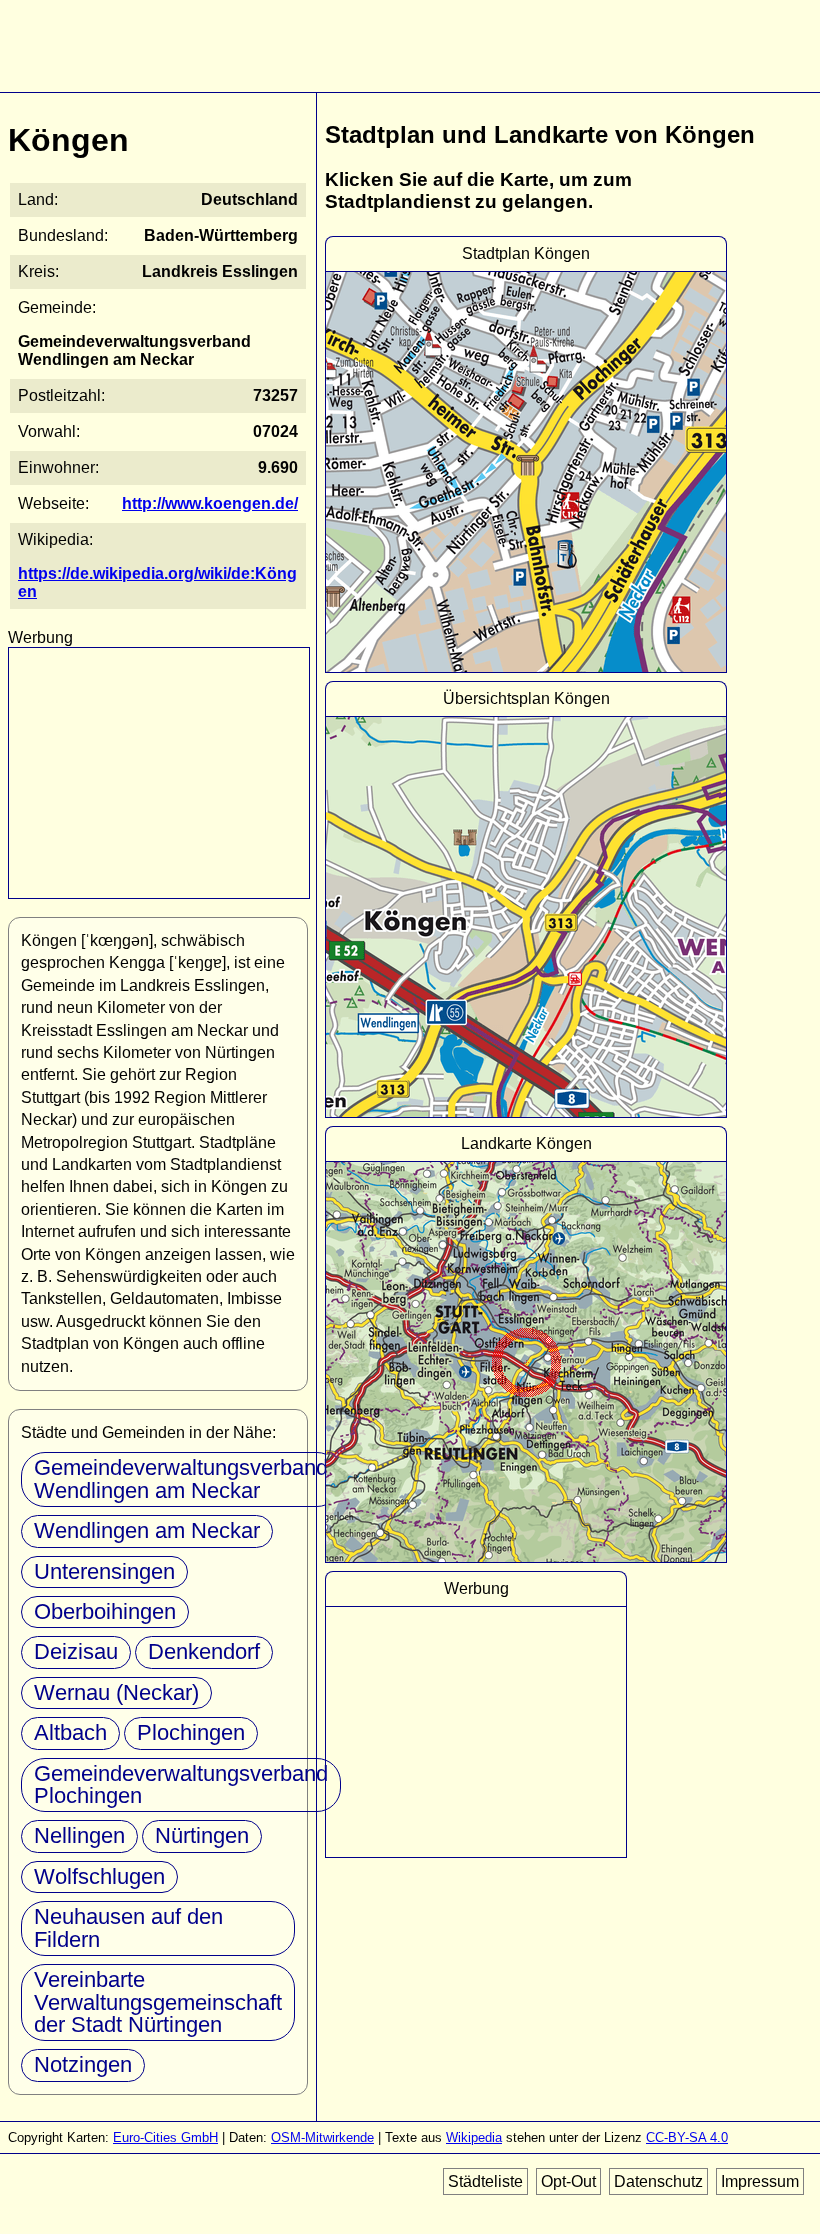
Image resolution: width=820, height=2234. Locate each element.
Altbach (70, 1732)
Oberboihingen (105, 1611)
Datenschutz (658, 2181)
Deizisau (76, 1651)
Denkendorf (204, 1651)
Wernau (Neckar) (116, 1692)
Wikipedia (474, 2137)
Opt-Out (568, 2181)
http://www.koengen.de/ (210, 503)
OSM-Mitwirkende (322, 2137)
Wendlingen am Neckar (147, 1530)
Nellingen (79, 1835)
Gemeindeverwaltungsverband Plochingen (181, 1784)
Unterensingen (104, 1571)
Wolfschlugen (99, 1876)
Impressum (760, 2181)
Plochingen (191, 1732)
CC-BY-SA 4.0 (687, 2137)
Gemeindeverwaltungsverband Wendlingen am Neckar (181, 1478)
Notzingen (83, 2064)
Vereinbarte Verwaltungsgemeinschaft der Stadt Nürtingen (158, 2002)
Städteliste (485, 2181)
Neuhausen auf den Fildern (128, 1927)
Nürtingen (202, 1835)
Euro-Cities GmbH (165, 2137)
